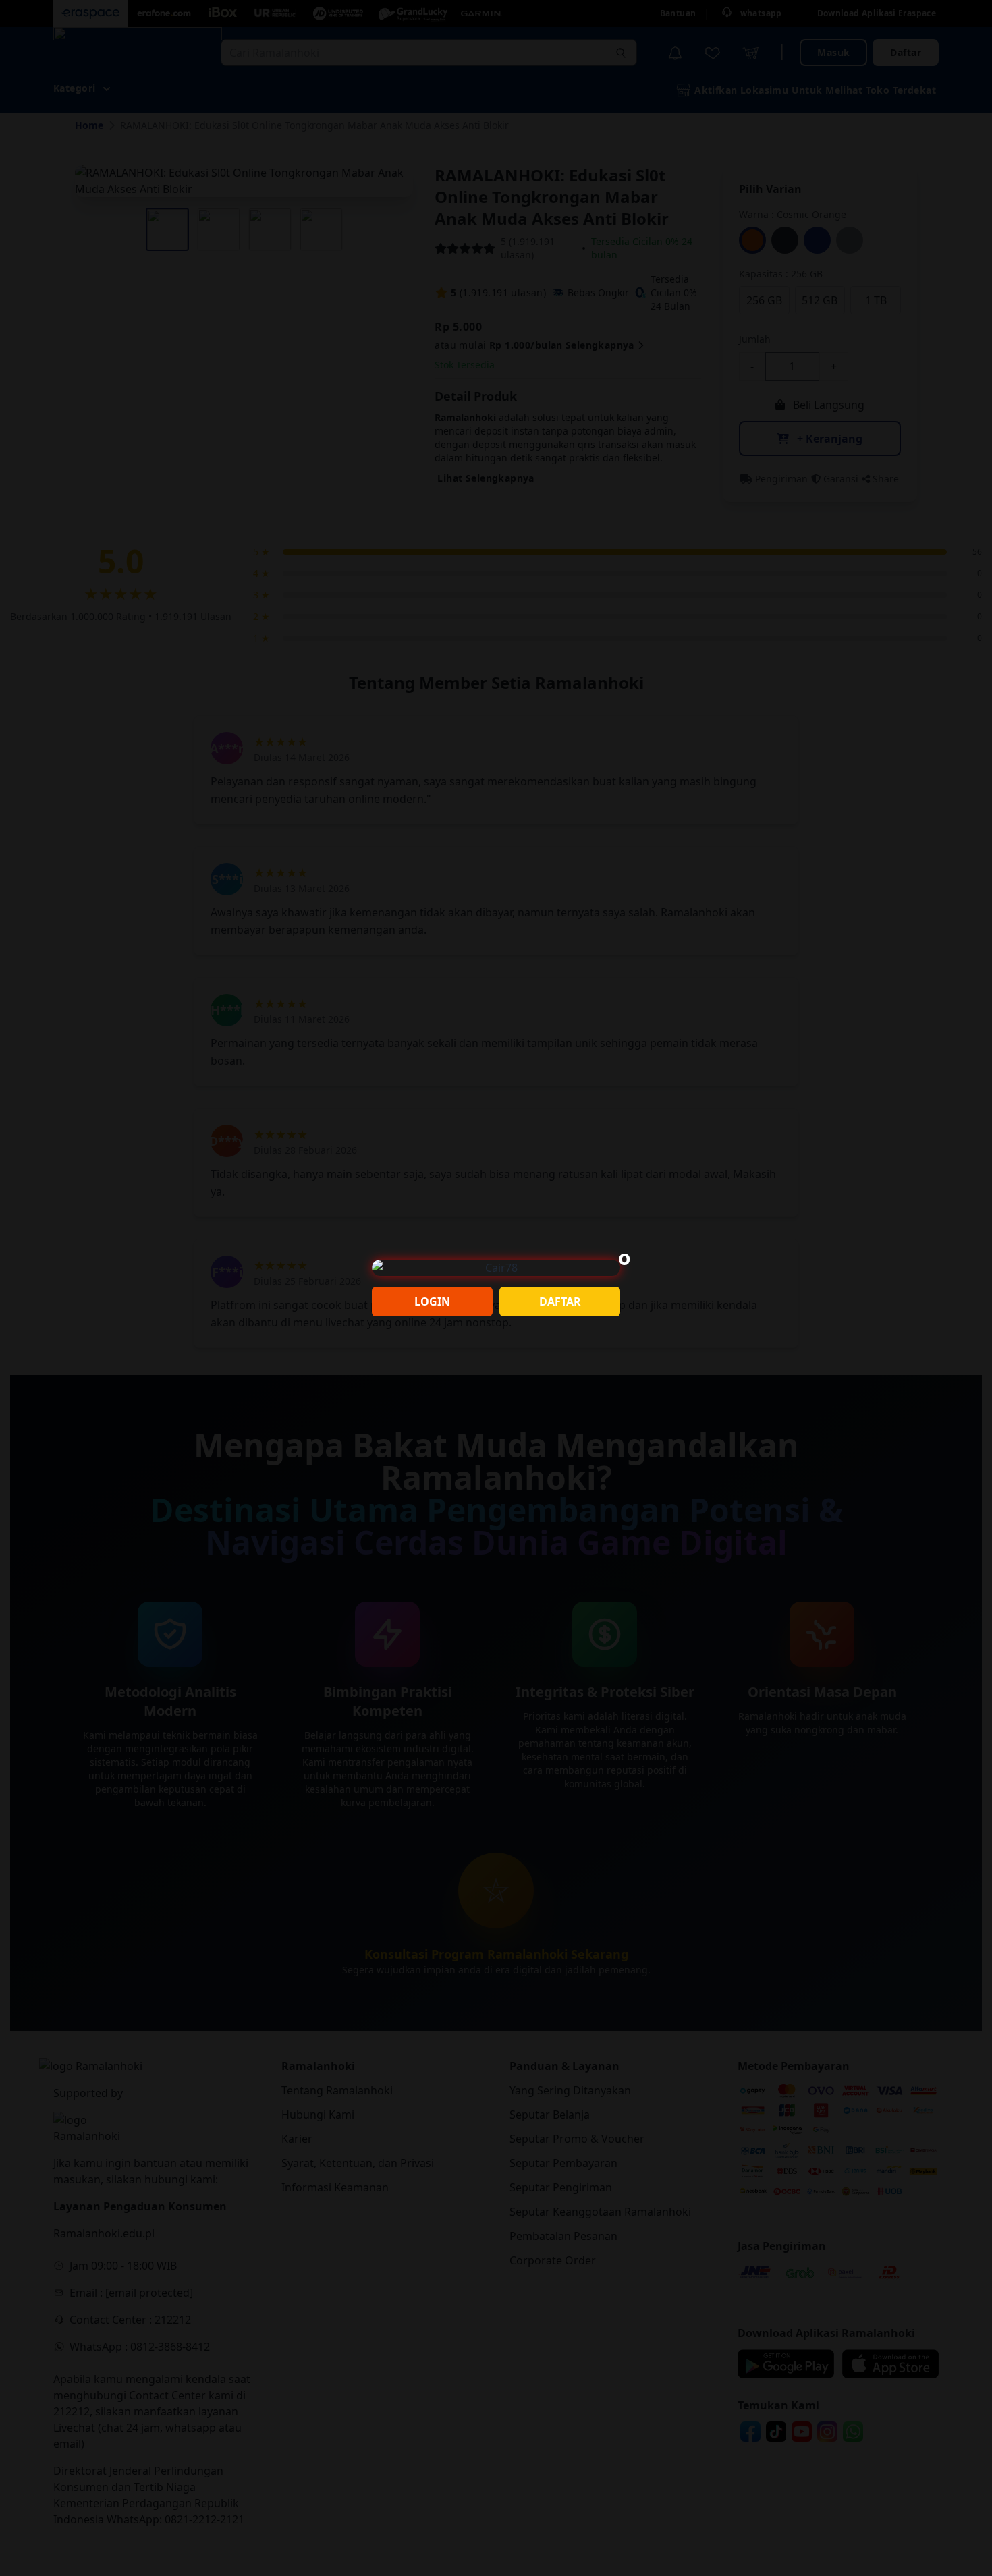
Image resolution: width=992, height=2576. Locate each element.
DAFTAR (560, 1301)
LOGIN (432, 1301)
